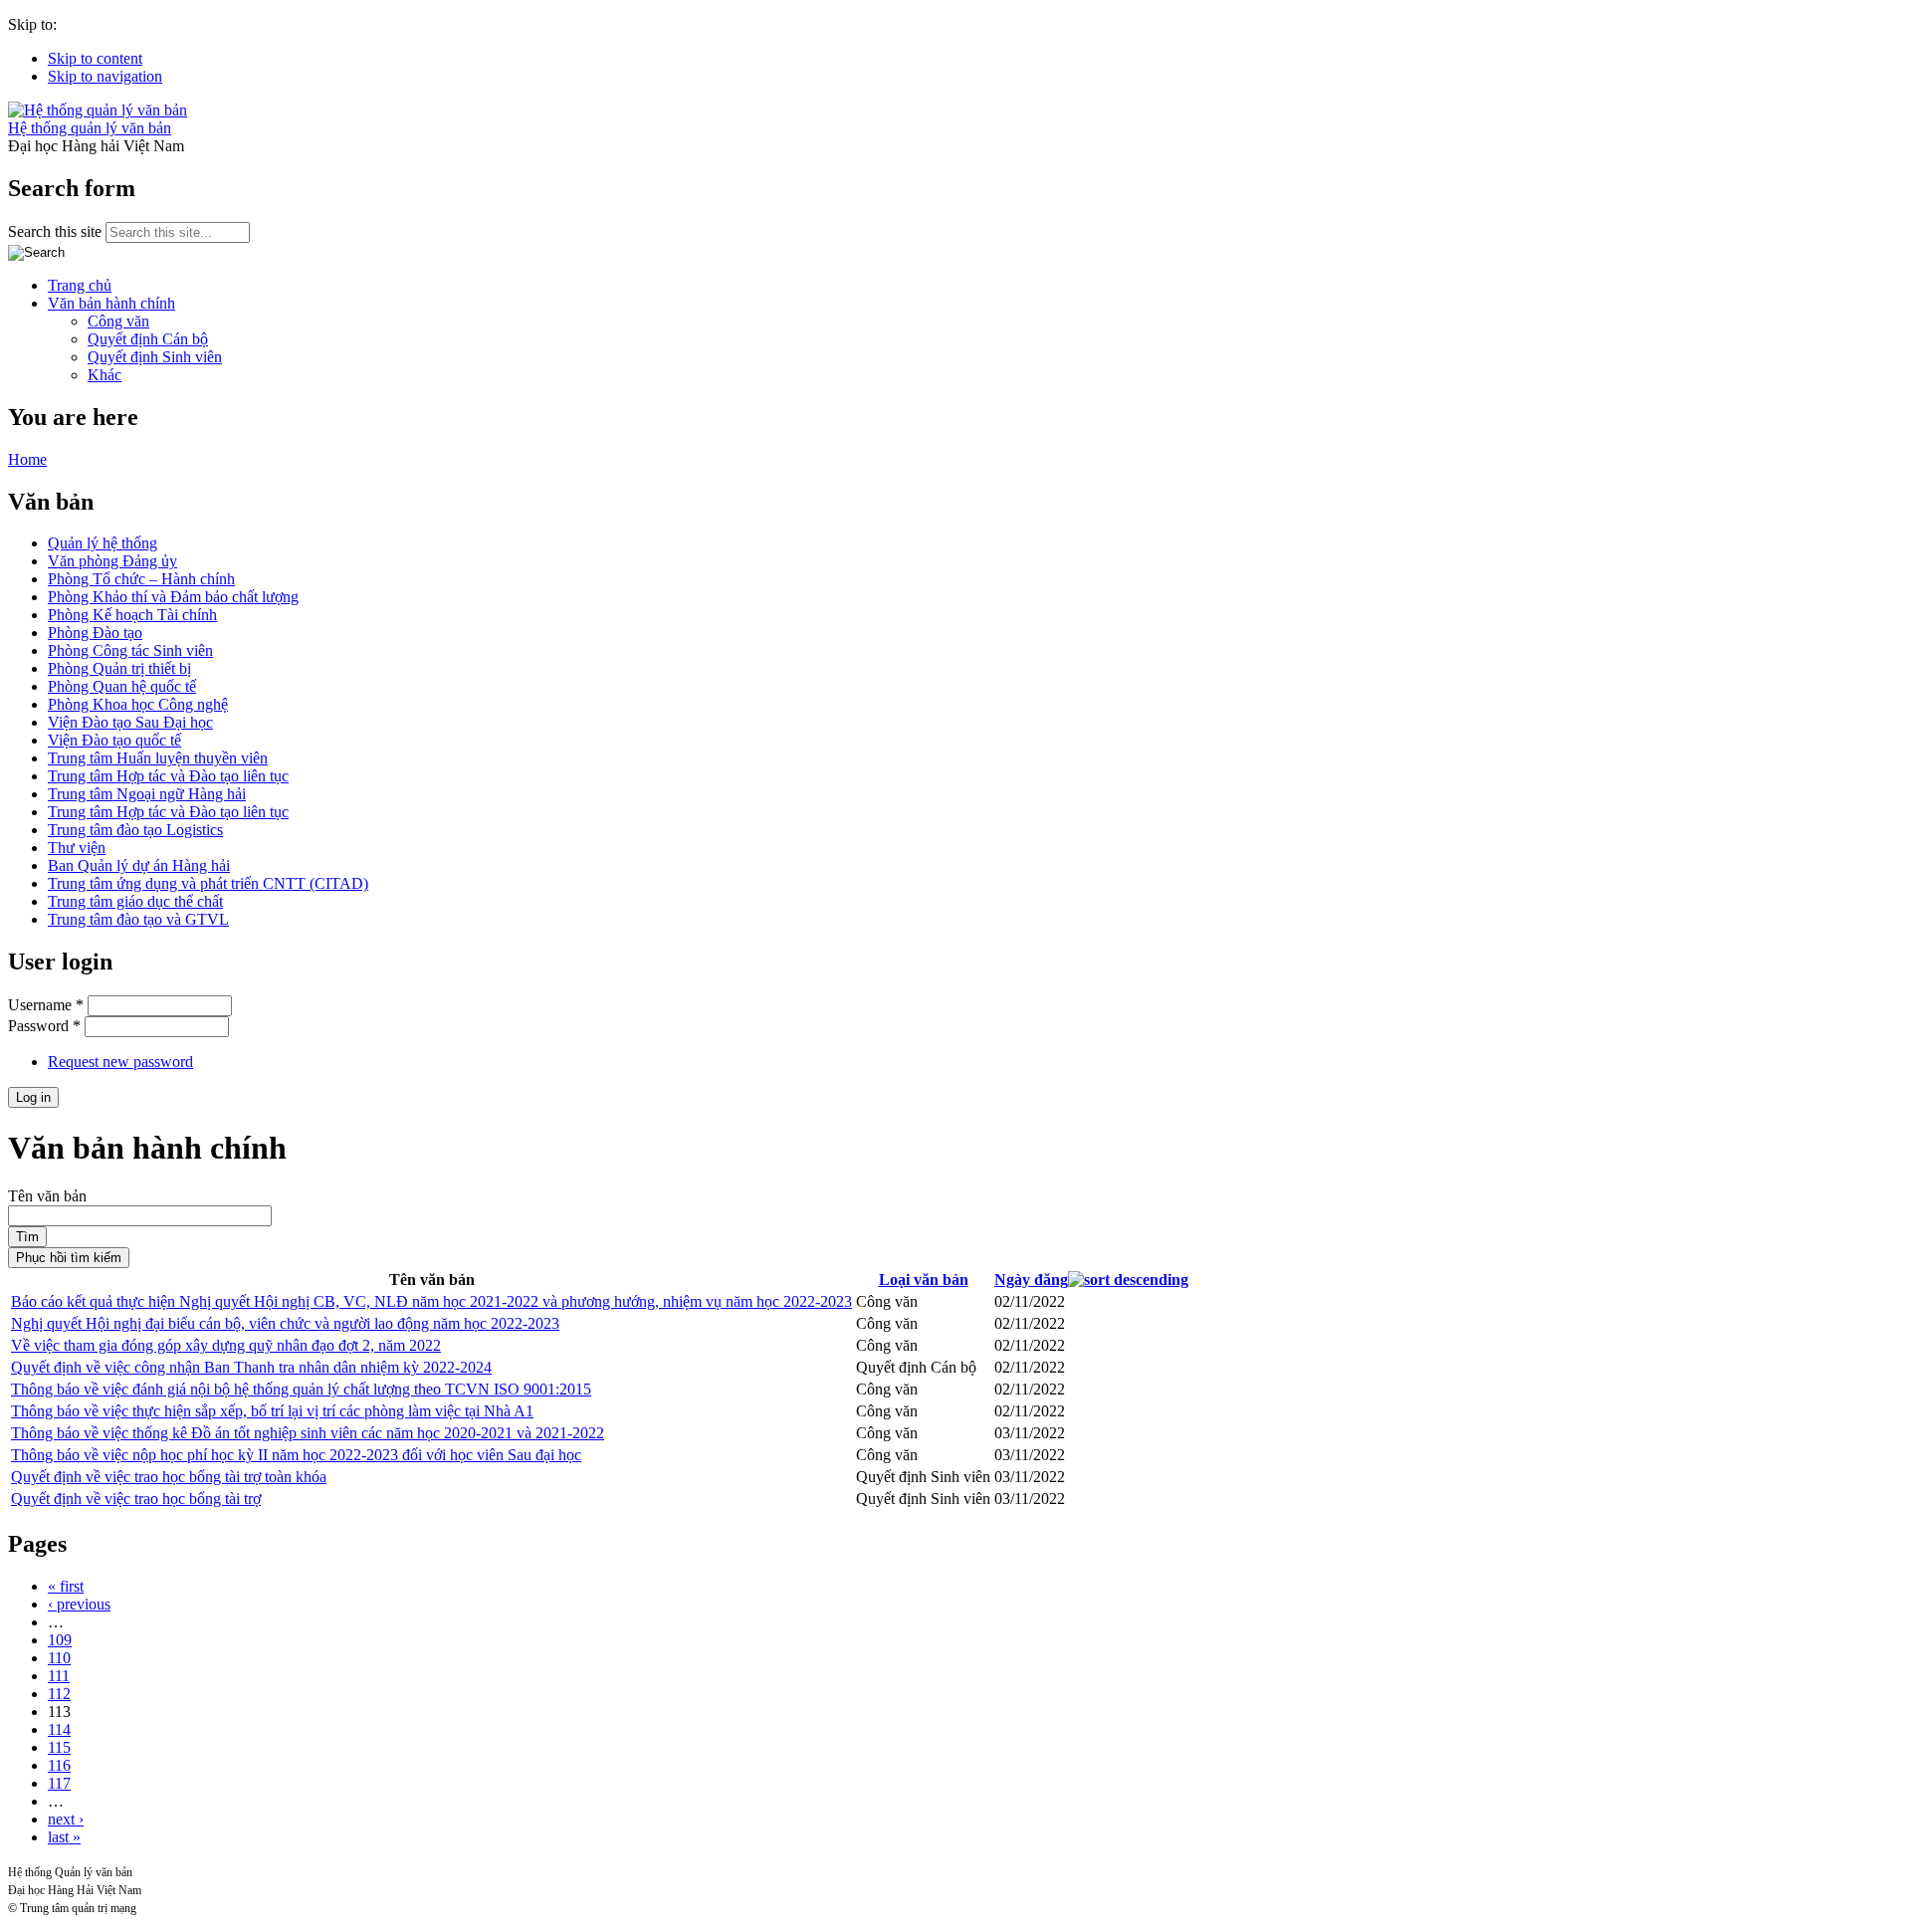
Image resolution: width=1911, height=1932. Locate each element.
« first (66, 1586)
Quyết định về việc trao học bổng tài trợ (136, 1499)
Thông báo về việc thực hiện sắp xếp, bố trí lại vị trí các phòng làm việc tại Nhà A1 (272, 1411)
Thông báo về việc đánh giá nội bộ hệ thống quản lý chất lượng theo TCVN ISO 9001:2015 (301, 1389)
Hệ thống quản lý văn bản (90, 128)
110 (59, 1658)
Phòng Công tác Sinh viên (130, 650)
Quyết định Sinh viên (155, 357)
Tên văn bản (47, 1196)
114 (59, 1729)
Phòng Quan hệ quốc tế (122, 686)
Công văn (118, 321)
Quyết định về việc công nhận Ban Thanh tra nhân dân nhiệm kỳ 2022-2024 (251, 1367)
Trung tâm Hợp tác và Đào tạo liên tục (168, 776)
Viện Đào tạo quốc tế (114, 740)
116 (59, 1765)
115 (59, 1747)
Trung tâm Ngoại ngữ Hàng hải (147, 794)
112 (59, 1694)
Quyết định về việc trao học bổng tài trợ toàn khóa (169, 1477)
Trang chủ (80, 285)
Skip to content (95, 58)
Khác (105, 375)
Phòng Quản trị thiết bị (119, 668)
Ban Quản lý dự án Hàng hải (139, 865)
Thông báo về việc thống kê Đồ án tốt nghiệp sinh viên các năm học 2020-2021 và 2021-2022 (308, 1433)
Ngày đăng (1031, 1280)
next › (66, 1819)
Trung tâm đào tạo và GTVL (138, 919)
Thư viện (77, 848)
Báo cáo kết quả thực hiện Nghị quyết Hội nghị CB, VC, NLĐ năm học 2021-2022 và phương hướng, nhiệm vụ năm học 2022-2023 (431, 1301)
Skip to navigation (105, 76)
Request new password (120, 1062)
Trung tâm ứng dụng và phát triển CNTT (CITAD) (208, 883)
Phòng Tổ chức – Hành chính (141, 579)
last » (64, 1837)
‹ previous (79, 1604)
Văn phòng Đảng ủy (112, 561)
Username (46, 1005)
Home (27, 459)
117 (59, 1783)
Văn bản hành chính (111, 303)
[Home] (98, 110)
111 (59, 1676)
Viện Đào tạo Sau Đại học (130, 722)
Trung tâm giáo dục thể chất (135, 901)
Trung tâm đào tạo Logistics (135, 830)
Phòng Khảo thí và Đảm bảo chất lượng (173, 597)
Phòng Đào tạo (95, 633)
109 (60, 1640)
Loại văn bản (924, 1280)
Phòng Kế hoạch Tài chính (132, 615)
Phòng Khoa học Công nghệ (138, 704)
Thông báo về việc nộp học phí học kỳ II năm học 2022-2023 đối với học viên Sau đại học (296, 1455)
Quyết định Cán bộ (148, 339)
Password (44, 1026)
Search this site (57, 231)
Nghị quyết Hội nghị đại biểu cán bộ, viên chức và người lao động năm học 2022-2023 (285, 1323)
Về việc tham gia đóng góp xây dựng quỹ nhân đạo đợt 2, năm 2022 (226, 1345)
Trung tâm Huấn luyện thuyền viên (158, 758)
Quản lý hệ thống (103, 543)
